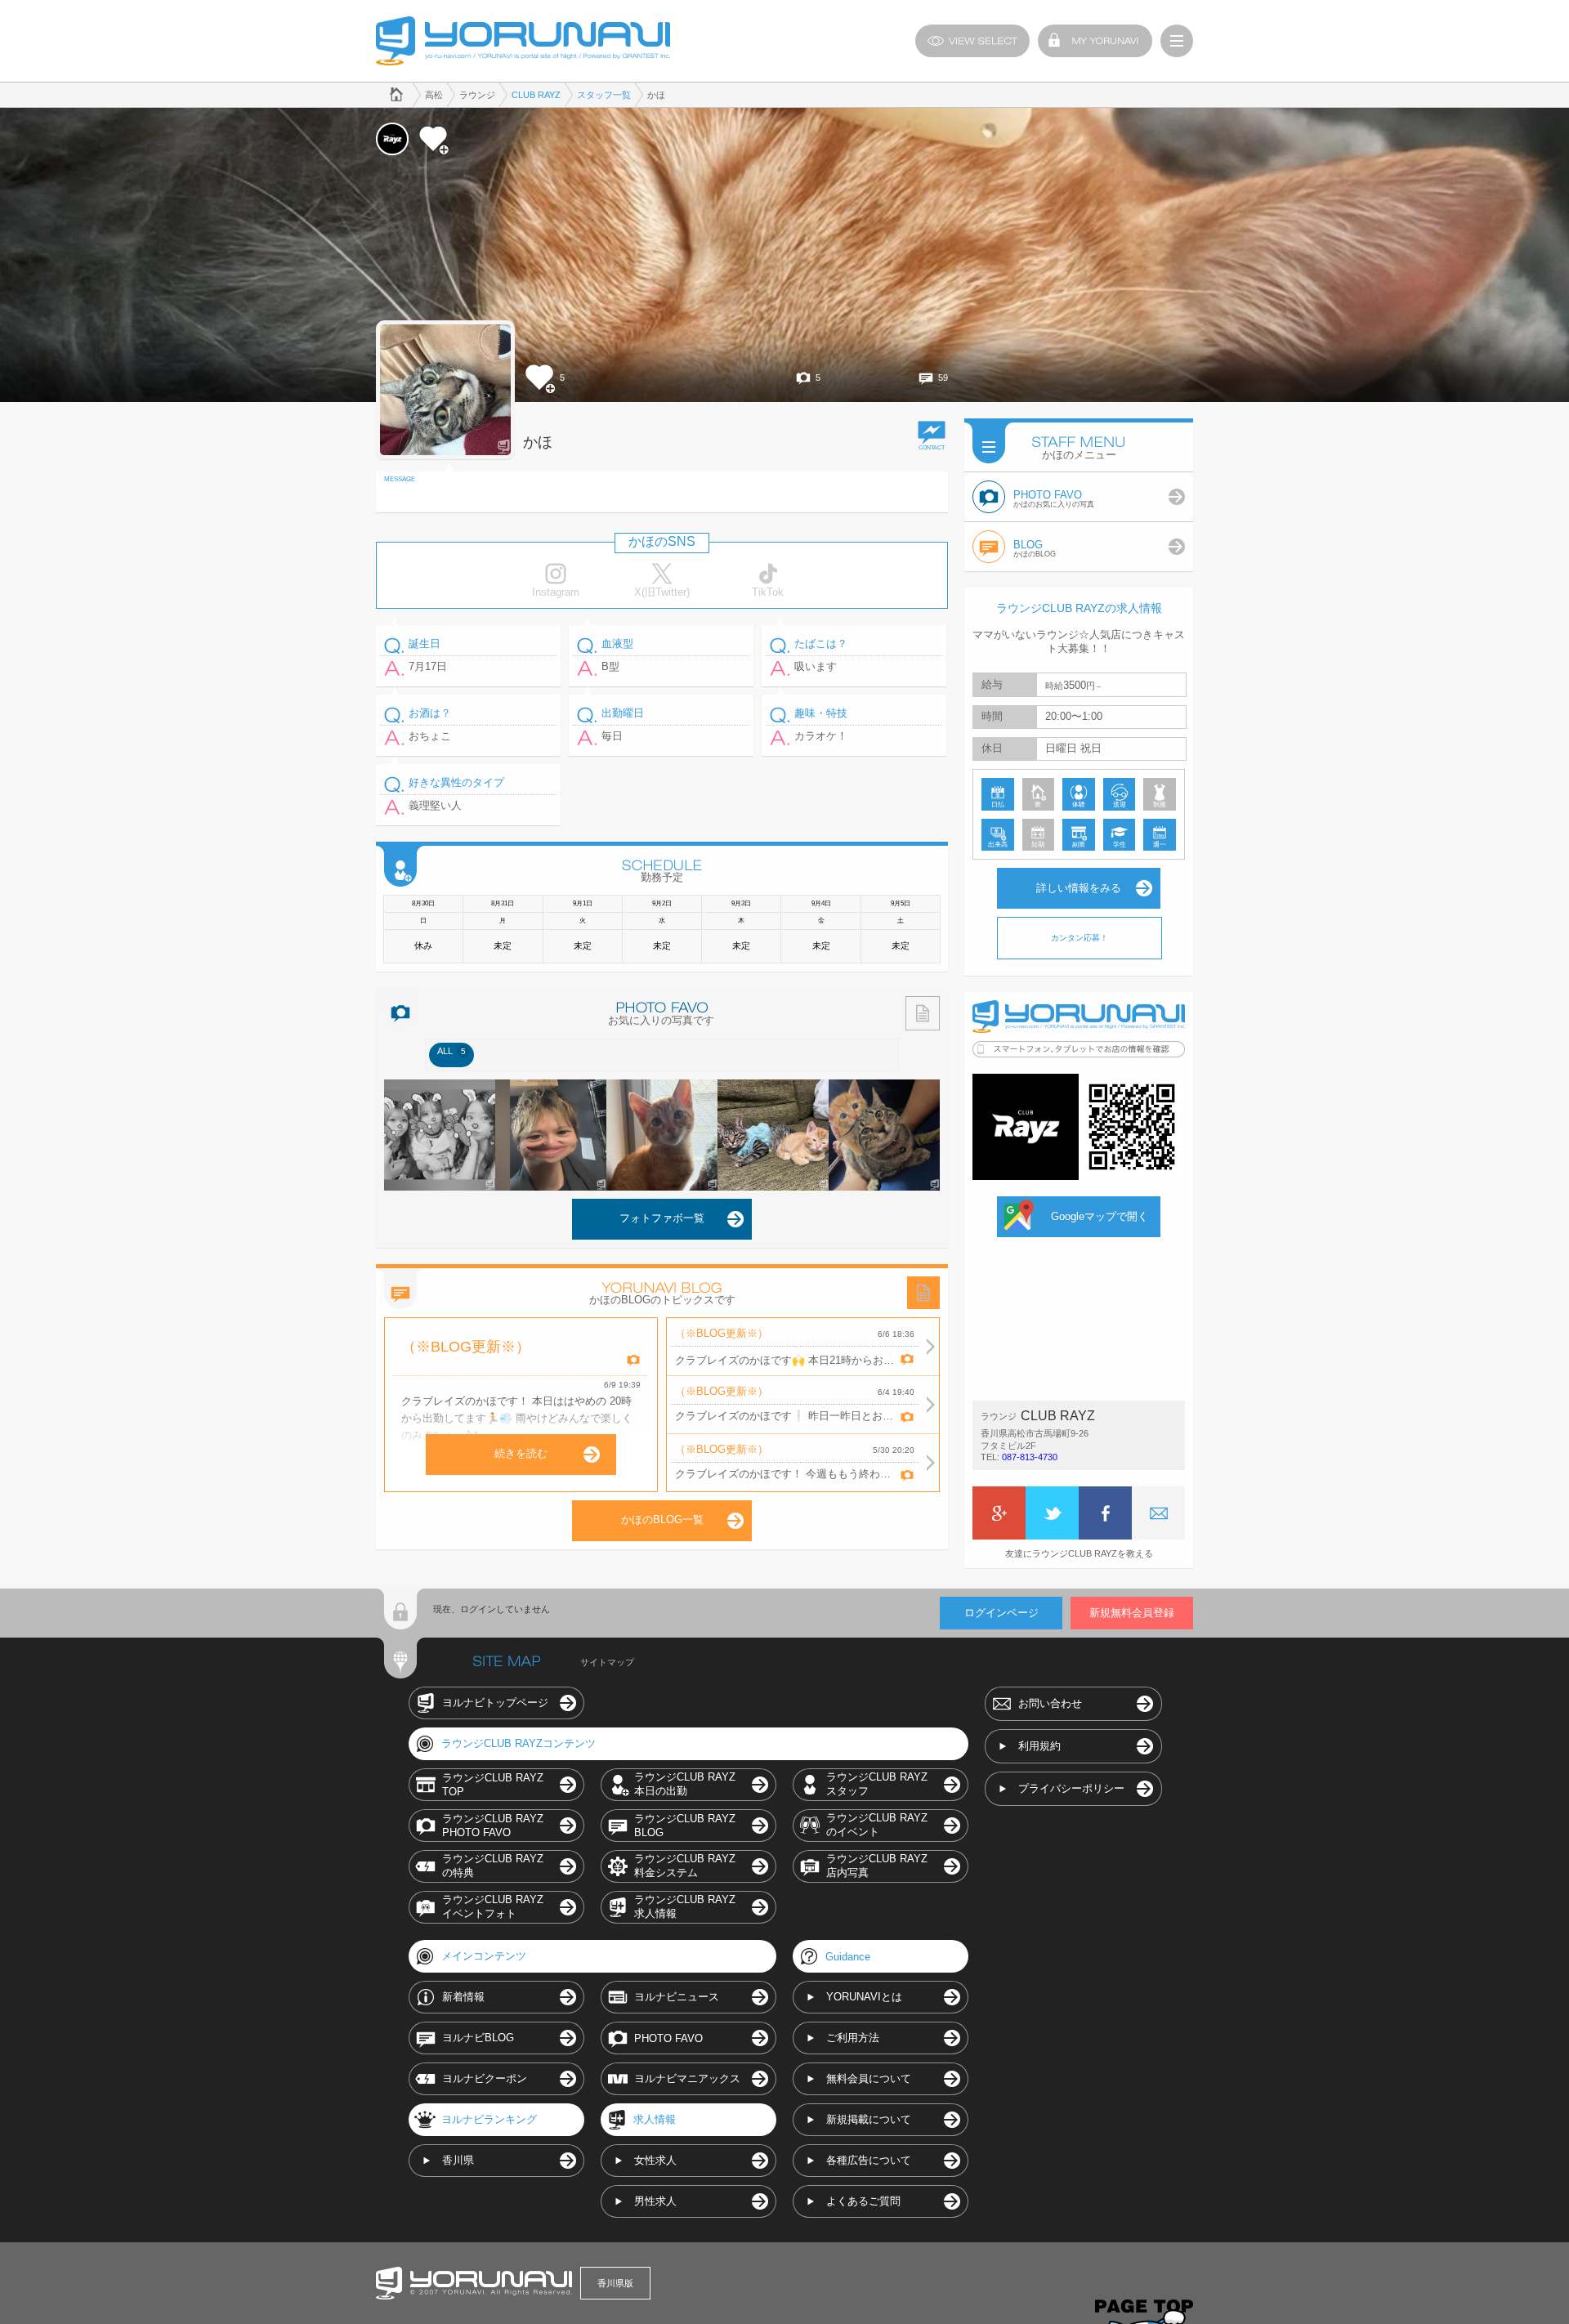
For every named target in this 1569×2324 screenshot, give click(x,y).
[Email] (1158, 1513)
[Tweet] (1052, 1513)
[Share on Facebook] (1105, 1513)
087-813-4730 (1030, 1457)
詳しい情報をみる (1079, 888)
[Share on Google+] (999, 1513)
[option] (451, 1055)
